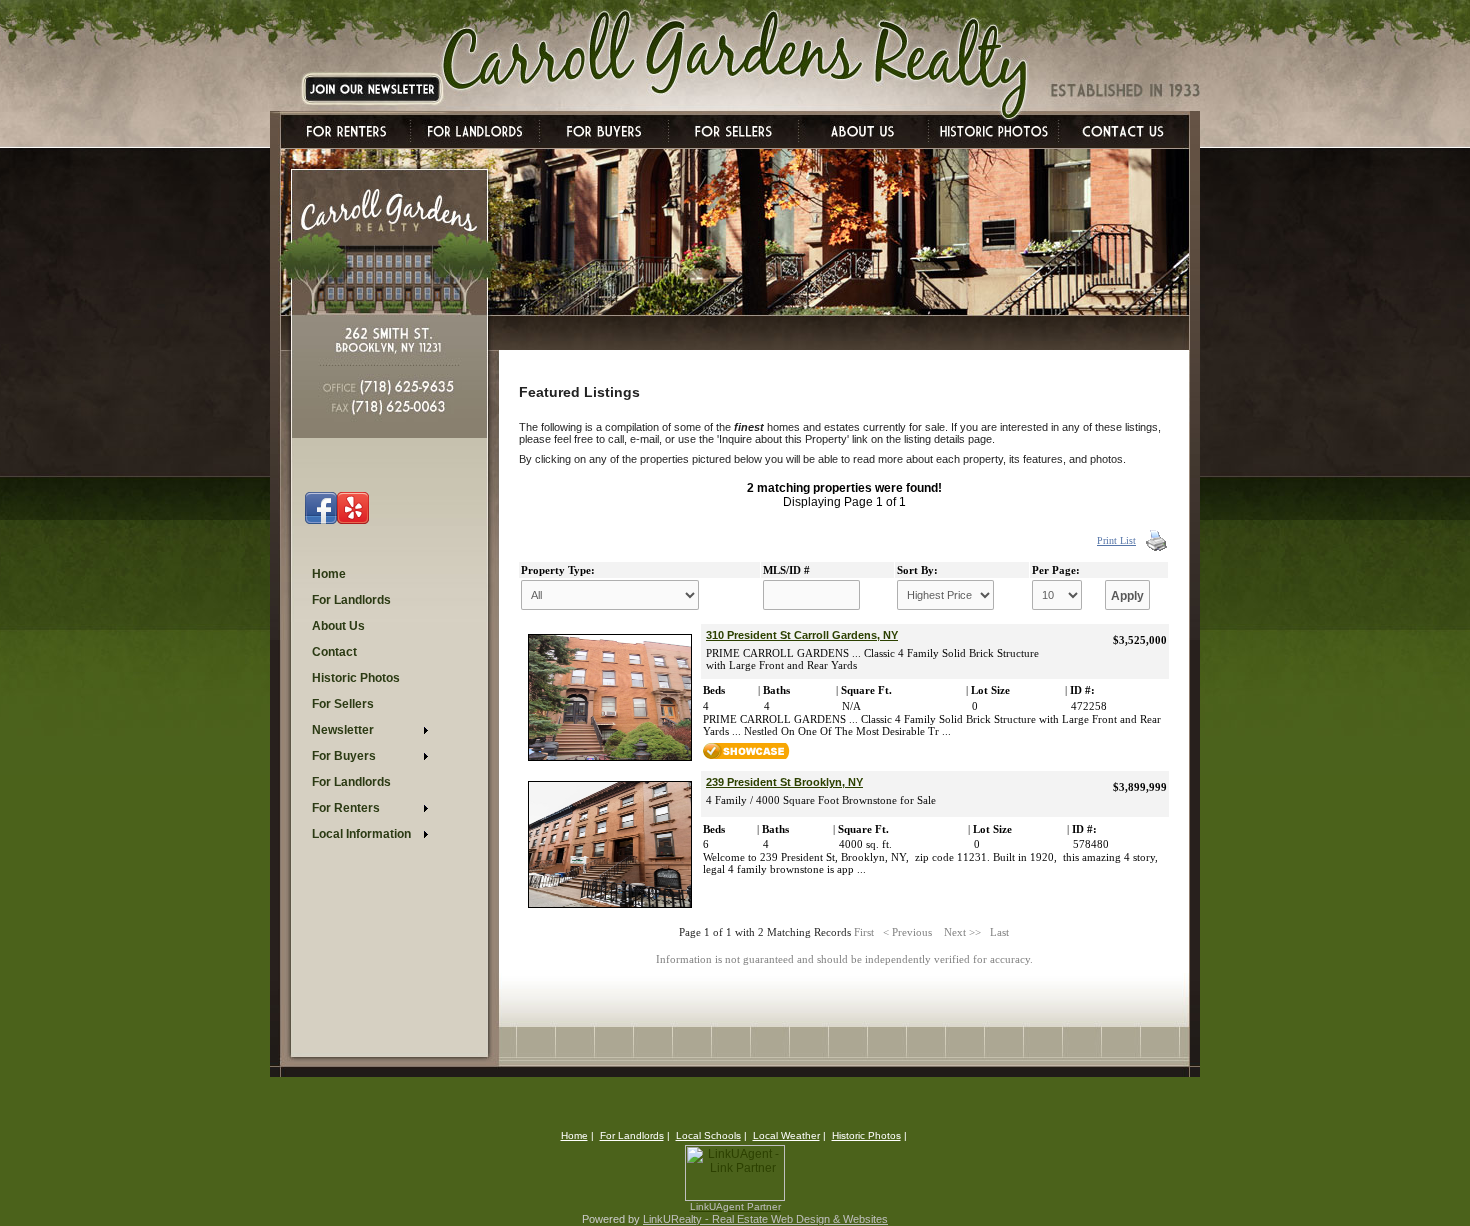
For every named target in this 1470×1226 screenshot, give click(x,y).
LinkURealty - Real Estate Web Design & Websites (765, 1219)
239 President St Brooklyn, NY (784, 782)
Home (574, 1135)
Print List (1116, 540)
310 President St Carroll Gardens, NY (802, 635)
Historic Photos (866, 1135)
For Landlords (632, 1135)
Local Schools (708, 1135)
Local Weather (786, 1135)
